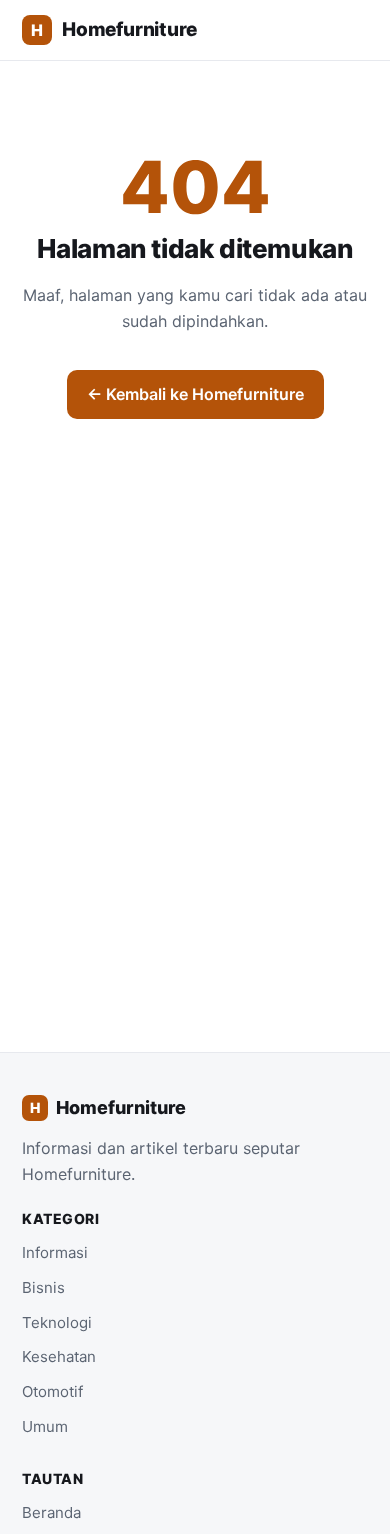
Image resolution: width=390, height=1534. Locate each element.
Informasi (55, 1252)
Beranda (51, 1512)
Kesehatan (59, 1356)
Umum (45, 1426)
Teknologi (57, 1322)
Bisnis (43, 1287)
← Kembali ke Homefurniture (195, 394)
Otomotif (52, 1391)
